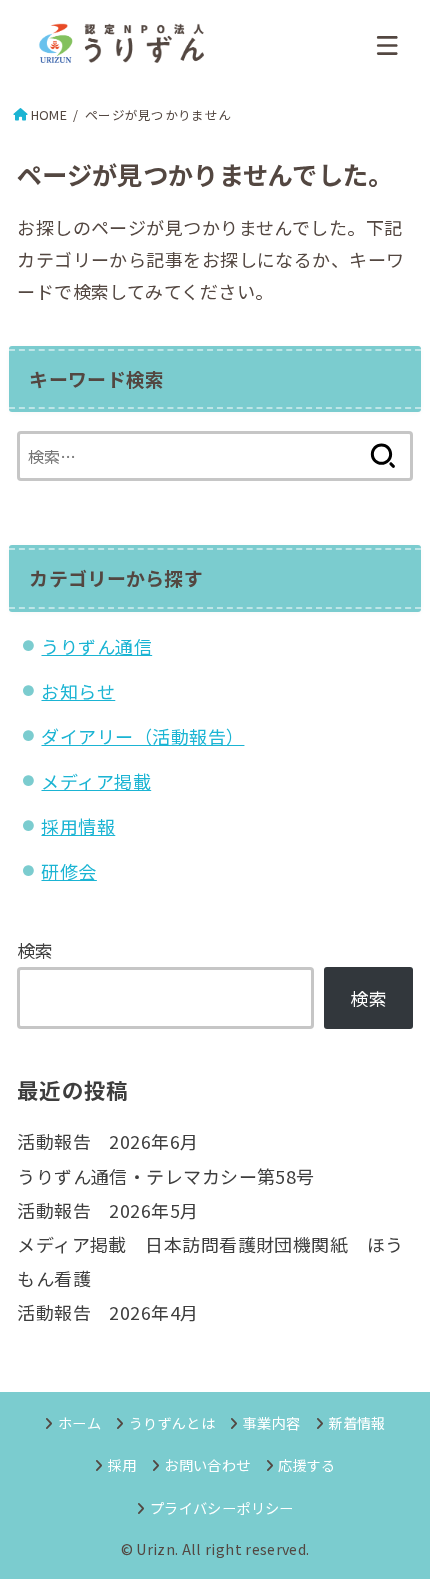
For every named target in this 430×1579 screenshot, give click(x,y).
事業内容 (271, 1422)
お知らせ (78, 691)
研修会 (68, 871)
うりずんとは (172, 1422)
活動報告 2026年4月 (107, 1312)
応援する (306, 1464)
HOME (49, 114)
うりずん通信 (96, 646)
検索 (35, 950)
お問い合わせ (207, 1464)
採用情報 (78, 826)
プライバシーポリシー (221, 1507)
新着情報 (356, 1422)
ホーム (79, 1422)
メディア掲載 (96, 781)
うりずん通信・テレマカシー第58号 (166, 1176)
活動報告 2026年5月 (107, 1210)
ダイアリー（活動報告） (142, 736)
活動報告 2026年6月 (107, 1141)
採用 (122, 1464)
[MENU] (387, 45)
